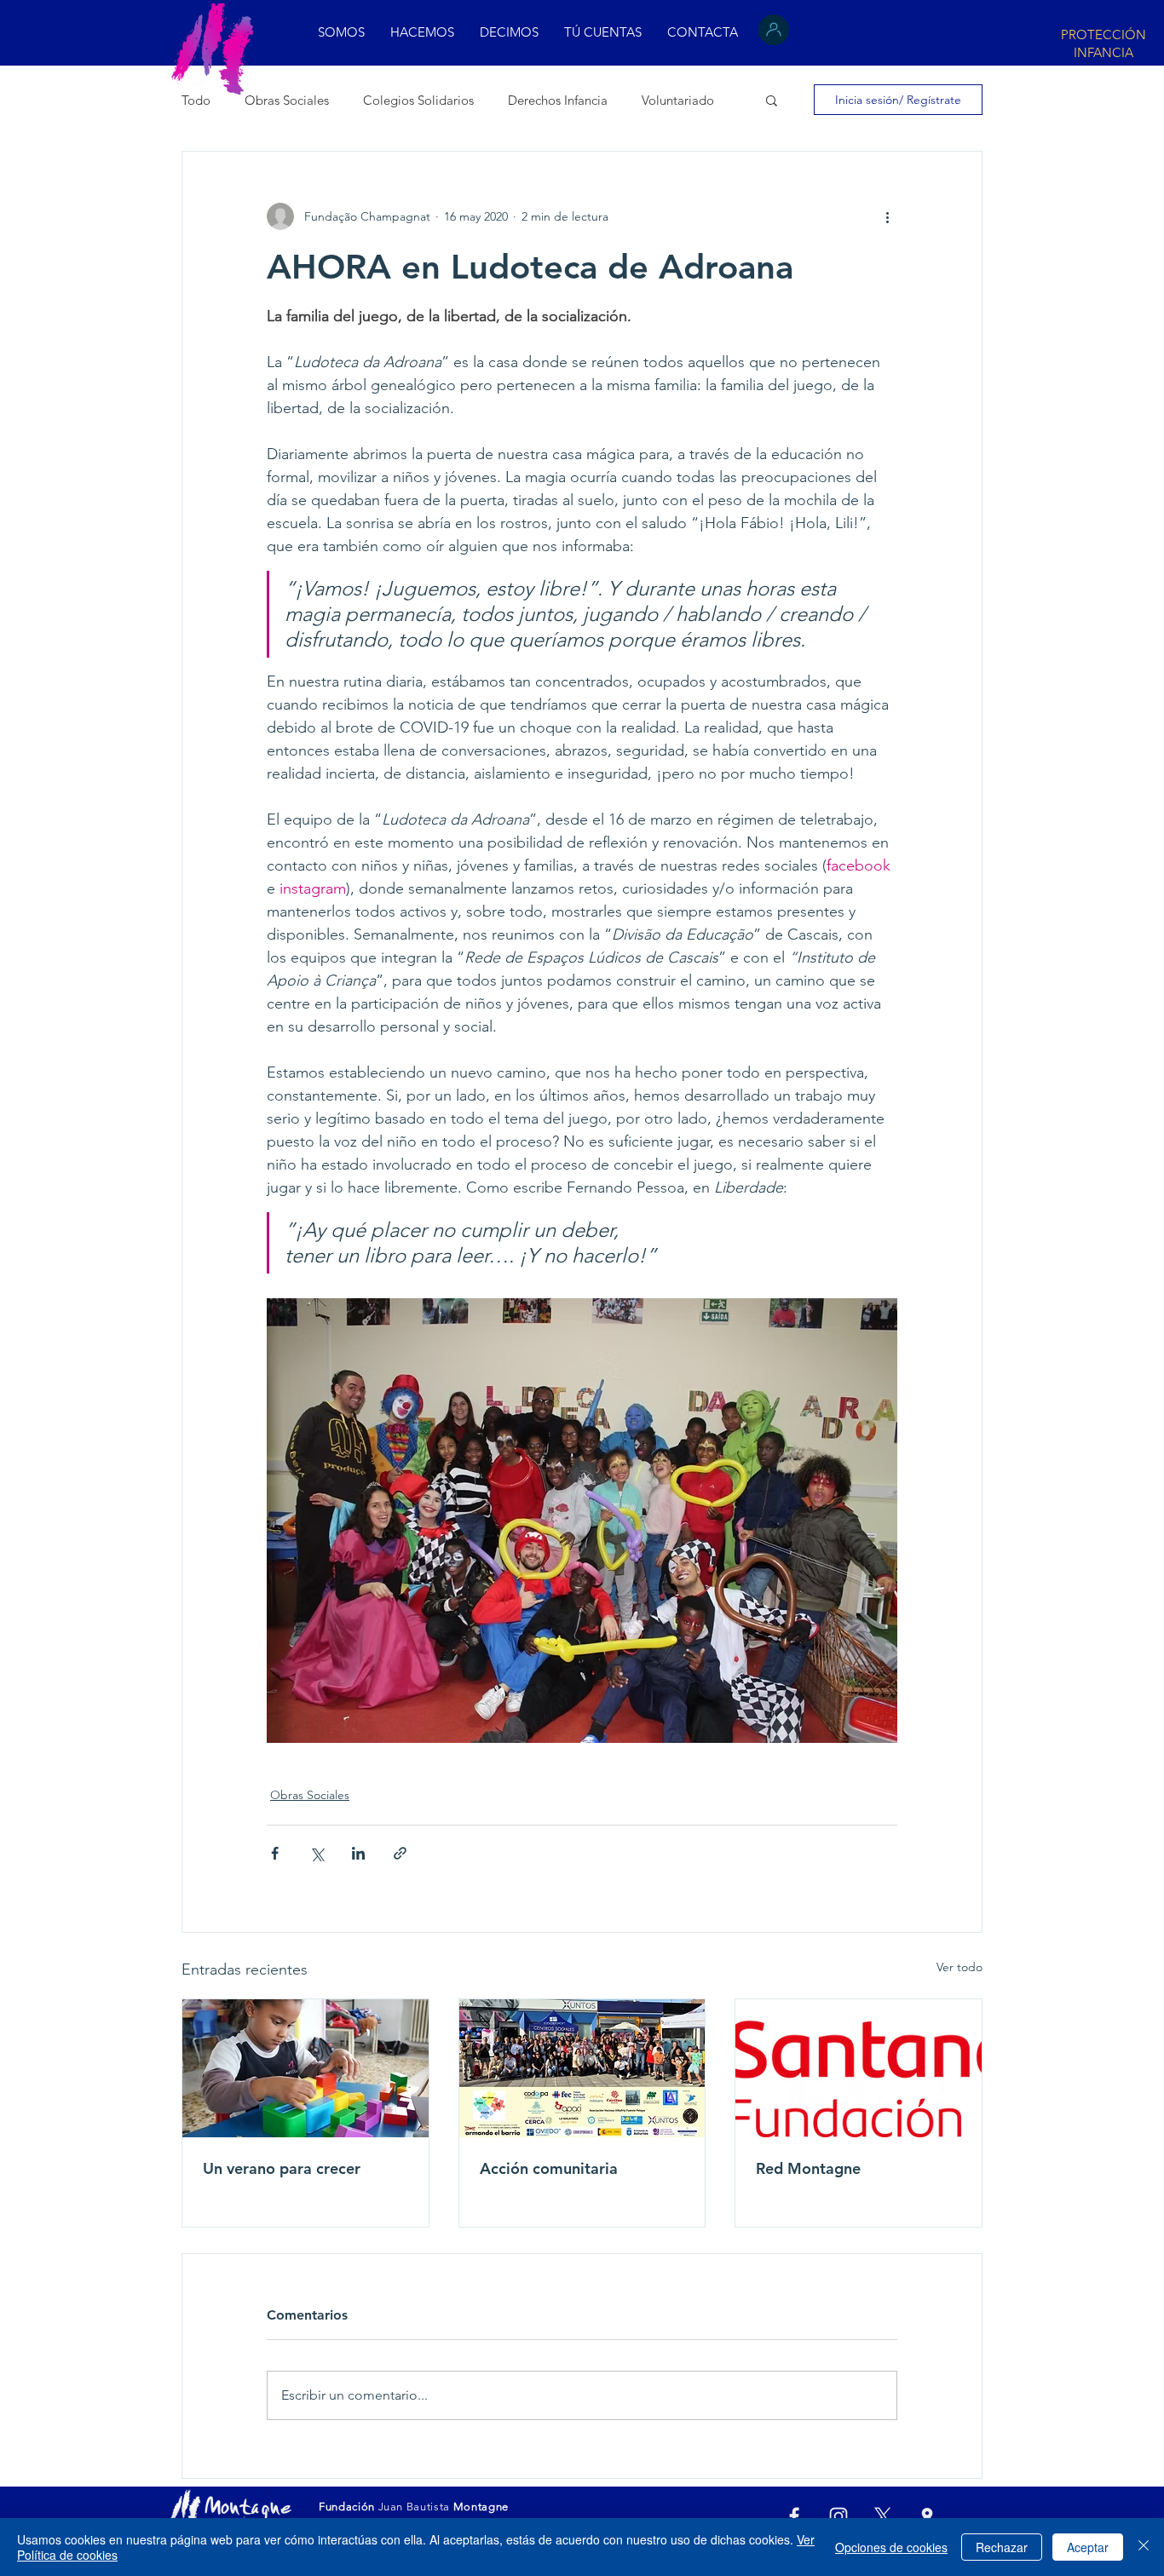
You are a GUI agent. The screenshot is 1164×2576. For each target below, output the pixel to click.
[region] (1102, 42)
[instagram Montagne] (838, 2516)
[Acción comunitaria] (582, 2068)
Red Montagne (808, 2168)
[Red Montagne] (859, 2068)
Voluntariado (678, 100)
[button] (509, 32)
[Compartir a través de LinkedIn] (358, 1853)
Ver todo (959, 1967)
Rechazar (1002, 2547)
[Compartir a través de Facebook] (275, 1853)
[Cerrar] (1144, 2547)
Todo (196, 100)
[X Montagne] (883, 2516)
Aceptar (1088, 2547)
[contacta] (927, 2516)
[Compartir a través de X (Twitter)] (317, 1853)
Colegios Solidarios (418, 100)
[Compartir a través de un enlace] (400, 1853)
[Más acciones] (887, 216)
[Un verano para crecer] (305, 2068)
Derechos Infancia (558, 100)
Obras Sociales (287, 100)
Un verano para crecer (282, 2168)
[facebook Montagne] (794, 2516)
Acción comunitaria (549, 2168)
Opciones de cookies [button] (891, 2547)
